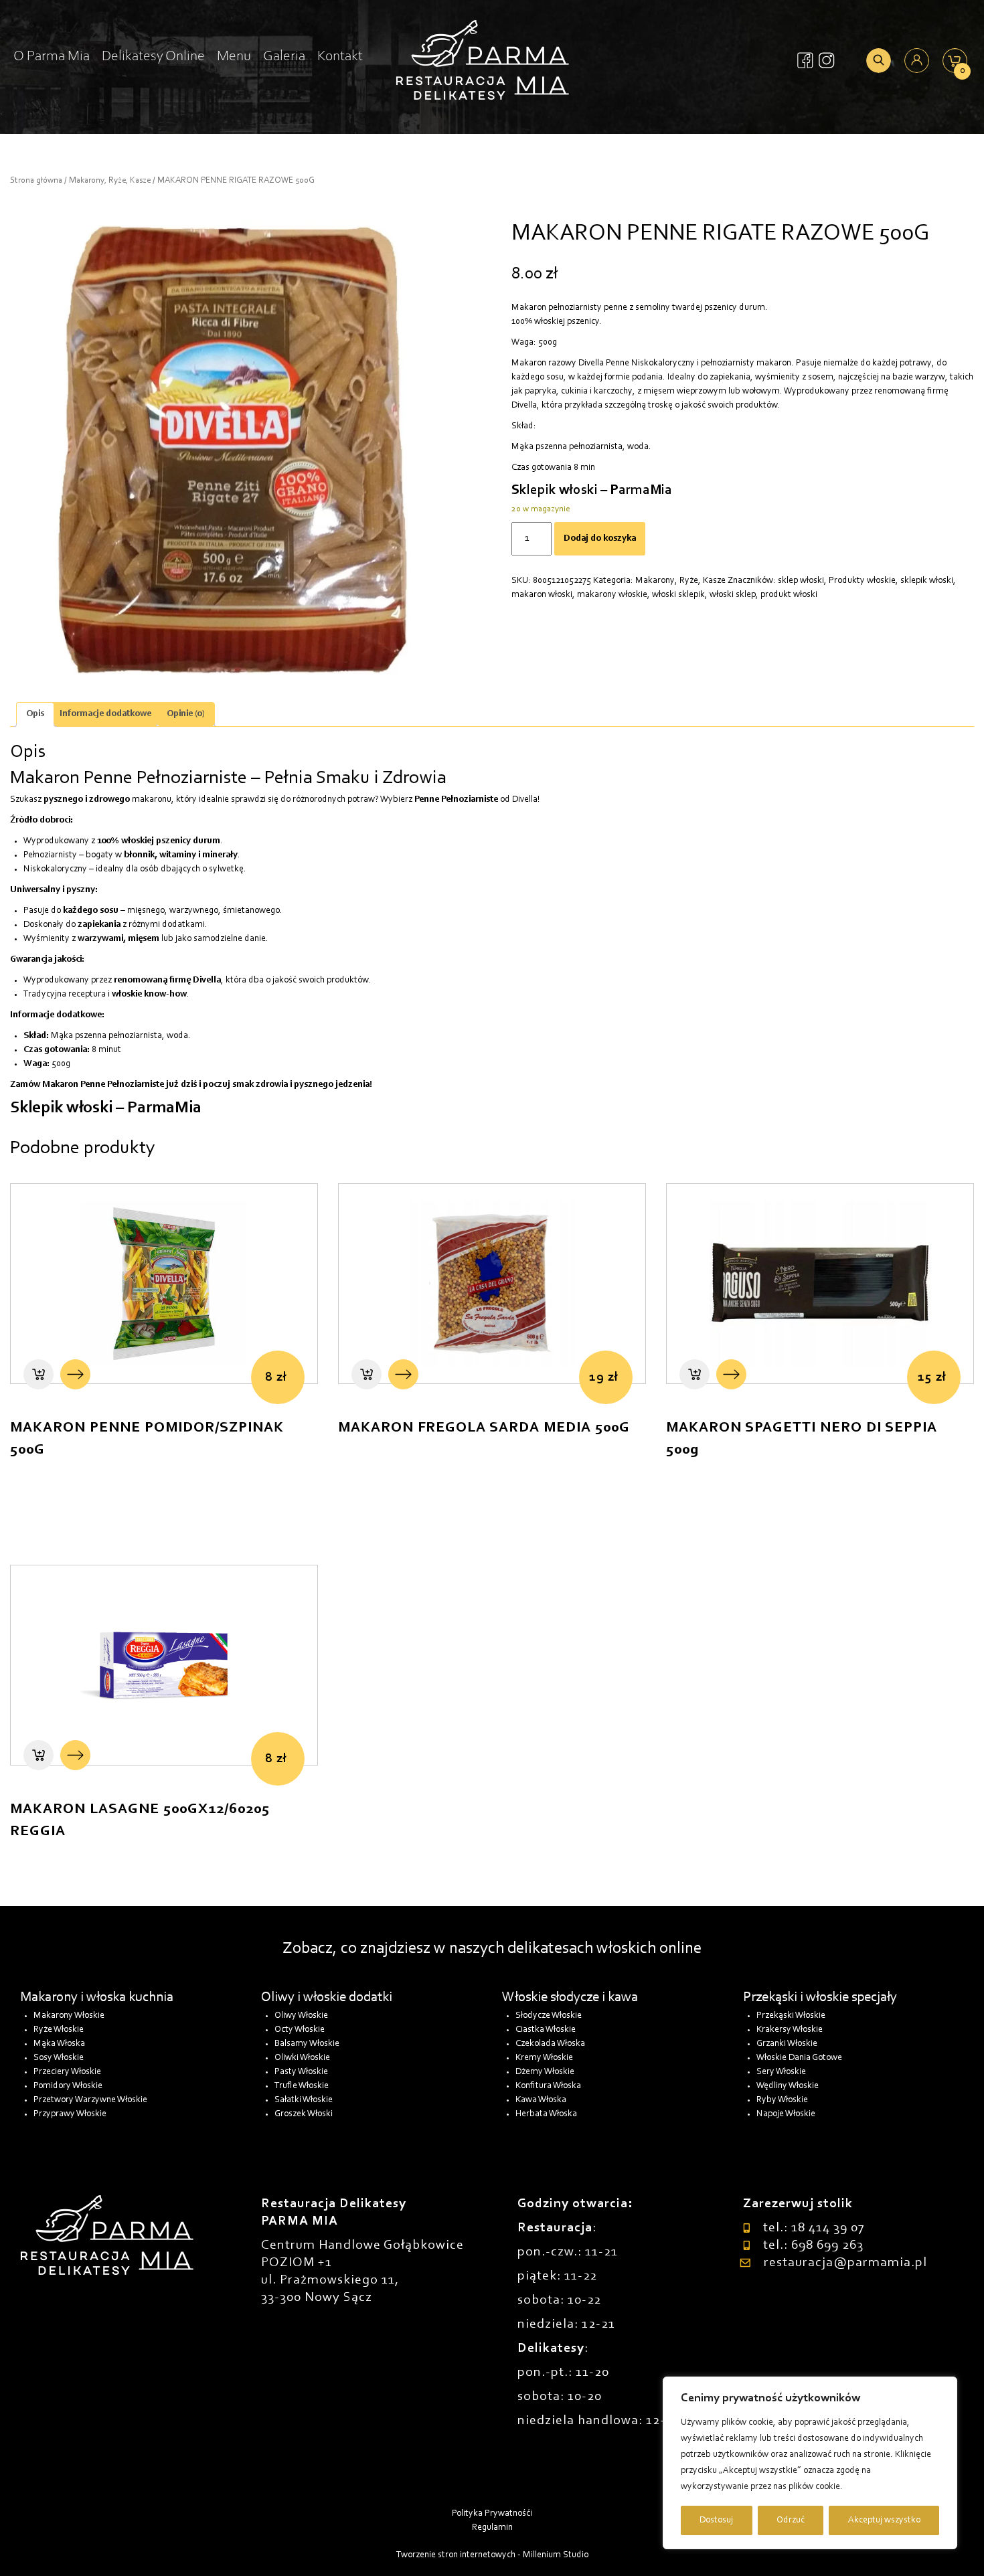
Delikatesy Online (153, 57)
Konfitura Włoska (548, 2086)
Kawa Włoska (541, 2100)
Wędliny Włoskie (788, 2086)
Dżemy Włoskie (545, 2072)
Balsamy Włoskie (307, 2044)
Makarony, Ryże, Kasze (110, 180)
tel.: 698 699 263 (813, 2245)
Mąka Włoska (59, 2044)
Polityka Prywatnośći (492, 2514)
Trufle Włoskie (302, 2086)
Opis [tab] (35, 714)
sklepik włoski (927, 581)
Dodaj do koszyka (600, 539)
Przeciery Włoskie (67, 2072)
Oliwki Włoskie (302, 2058)
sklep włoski (801, 581)
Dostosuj (716, 2520)
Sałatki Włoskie (304, 2100)
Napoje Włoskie (786, 2114)
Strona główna (36, 180)
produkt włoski (789, 595)
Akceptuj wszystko (884, 2520)
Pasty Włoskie (301, 2072)
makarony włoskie (612, 595)
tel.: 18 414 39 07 (814, 2228)
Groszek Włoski (304, 2114)
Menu (234, 57)
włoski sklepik (678, 595)
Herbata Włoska (546, 2114)
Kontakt (340, 57)
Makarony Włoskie (69, 2016)
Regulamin (492, 2528)
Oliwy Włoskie (301, 2016)
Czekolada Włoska (550, 2044)
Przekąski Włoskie (791, 2016)
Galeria (284, 57)
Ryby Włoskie (782, 2100)
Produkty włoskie (862, 581)
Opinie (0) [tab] (186, 714)
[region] (810, 2463)
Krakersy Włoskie (790, 2030)
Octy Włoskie (300, 2030)
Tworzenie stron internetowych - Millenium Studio (492, 2555)
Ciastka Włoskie (546, 2030)
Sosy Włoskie (59, 2058)
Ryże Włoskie (59, 2030)
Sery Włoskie (781, 2072)
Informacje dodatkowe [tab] (105, 714)
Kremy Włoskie (544, 2058)
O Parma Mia (52, 57)
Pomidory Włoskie (68, 2086)
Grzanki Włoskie (787, 2044)
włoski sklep (733, 595)
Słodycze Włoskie (549, 2016)
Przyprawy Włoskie (70, 2114)
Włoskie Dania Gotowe (799, 2058)
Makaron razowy (544, 363)
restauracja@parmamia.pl (845, 2263)
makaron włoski (542, 595)
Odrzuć (791, 2520)
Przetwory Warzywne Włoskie (90, 2100)
